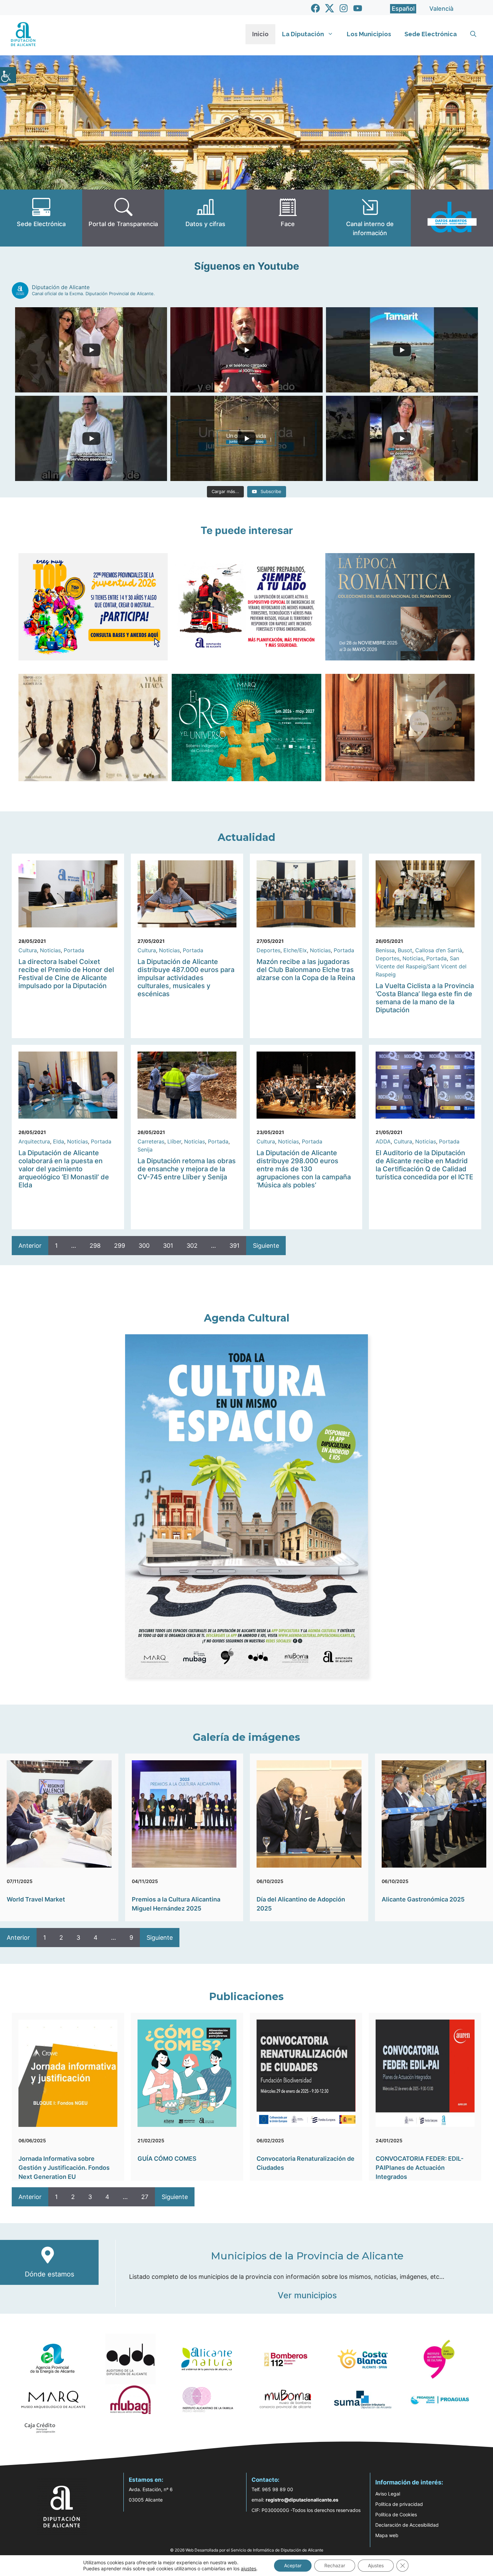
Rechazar (335, 2565)
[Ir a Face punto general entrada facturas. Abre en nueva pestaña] (288, 218)
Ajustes (376, 2565)
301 (168, 1246)
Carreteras (151, 1141)
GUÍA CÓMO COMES (167, 2159)
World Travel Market (36, 1899)
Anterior (30, 1246)
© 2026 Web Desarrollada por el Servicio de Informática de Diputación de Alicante (247, 2550)
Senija (145, 1149)
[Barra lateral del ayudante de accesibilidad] (8, 75)
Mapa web (387, 2535)
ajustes (249, 2568)
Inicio (260, 34)
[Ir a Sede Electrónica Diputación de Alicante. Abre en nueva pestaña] (41, 218)
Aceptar (293, 2565)
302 (192, 1246)
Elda (59, 1141)
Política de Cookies (396, 2514)
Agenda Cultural (247, 1318)
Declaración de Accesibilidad (407, 2525)
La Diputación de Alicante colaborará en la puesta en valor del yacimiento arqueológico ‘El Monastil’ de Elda (64, 1169)
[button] (473, 34)
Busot (405, 950)
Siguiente (266, 1246)
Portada (74, 950)
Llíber (174, 1141)
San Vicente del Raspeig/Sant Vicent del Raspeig (421, 966)
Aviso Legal (388, 2494)
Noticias (50, 950)
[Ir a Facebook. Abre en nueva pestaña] (315, 8)
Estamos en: (146, 2480)
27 (145, 2197)
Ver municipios (307, 2295)
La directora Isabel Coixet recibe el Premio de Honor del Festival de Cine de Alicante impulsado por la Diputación (66, 974)
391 (234, 1246)
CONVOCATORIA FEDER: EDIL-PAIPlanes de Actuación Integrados (420, 2168)
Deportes (268, 950)
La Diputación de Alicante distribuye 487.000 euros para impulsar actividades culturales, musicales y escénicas (186, 978)
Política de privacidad (399, 2504)
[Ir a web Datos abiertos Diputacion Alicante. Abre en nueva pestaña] (452, 218)
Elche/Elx (295, 950)
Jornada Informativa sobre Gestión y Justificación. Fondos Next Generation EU (64, 2168)
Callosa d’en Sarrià (439, 950)
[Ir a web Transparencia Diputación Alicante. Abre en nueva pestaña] (123, 218)
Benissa (385, 950)
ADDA (383, 1141)
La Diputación (303, 34)
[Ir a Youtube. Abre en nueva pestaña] (358, 8)
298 (95, 1246)
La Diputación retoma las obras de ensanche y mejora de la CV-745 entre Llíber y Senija (187, 1169)
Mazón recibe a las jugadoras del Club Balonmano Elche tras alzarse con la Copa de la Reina (306, 970)
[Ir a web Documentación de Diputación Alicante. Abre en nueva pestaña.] (205, 218)
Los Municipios (369, 34)
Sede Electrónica (431, 34)
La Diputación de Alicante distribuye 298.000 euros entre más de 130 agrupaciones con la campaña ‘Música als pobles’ (304, 1169)
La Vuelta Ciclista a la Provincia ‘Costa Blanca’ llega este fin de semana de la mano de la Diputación (425, 998)
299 (120, 1246)
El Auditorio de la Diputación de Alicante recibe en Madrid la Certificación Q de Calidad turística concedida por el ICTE (424, 1165)
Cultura (28, 950)
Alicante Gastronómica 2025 (423, 1899)
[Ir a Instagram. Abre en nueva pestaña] (344, 8)
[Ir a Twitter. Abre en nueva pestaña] (330, 8)
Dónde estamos (49, 2274)
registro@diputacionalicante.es (302, 2500)
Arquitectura (34, 1141)
